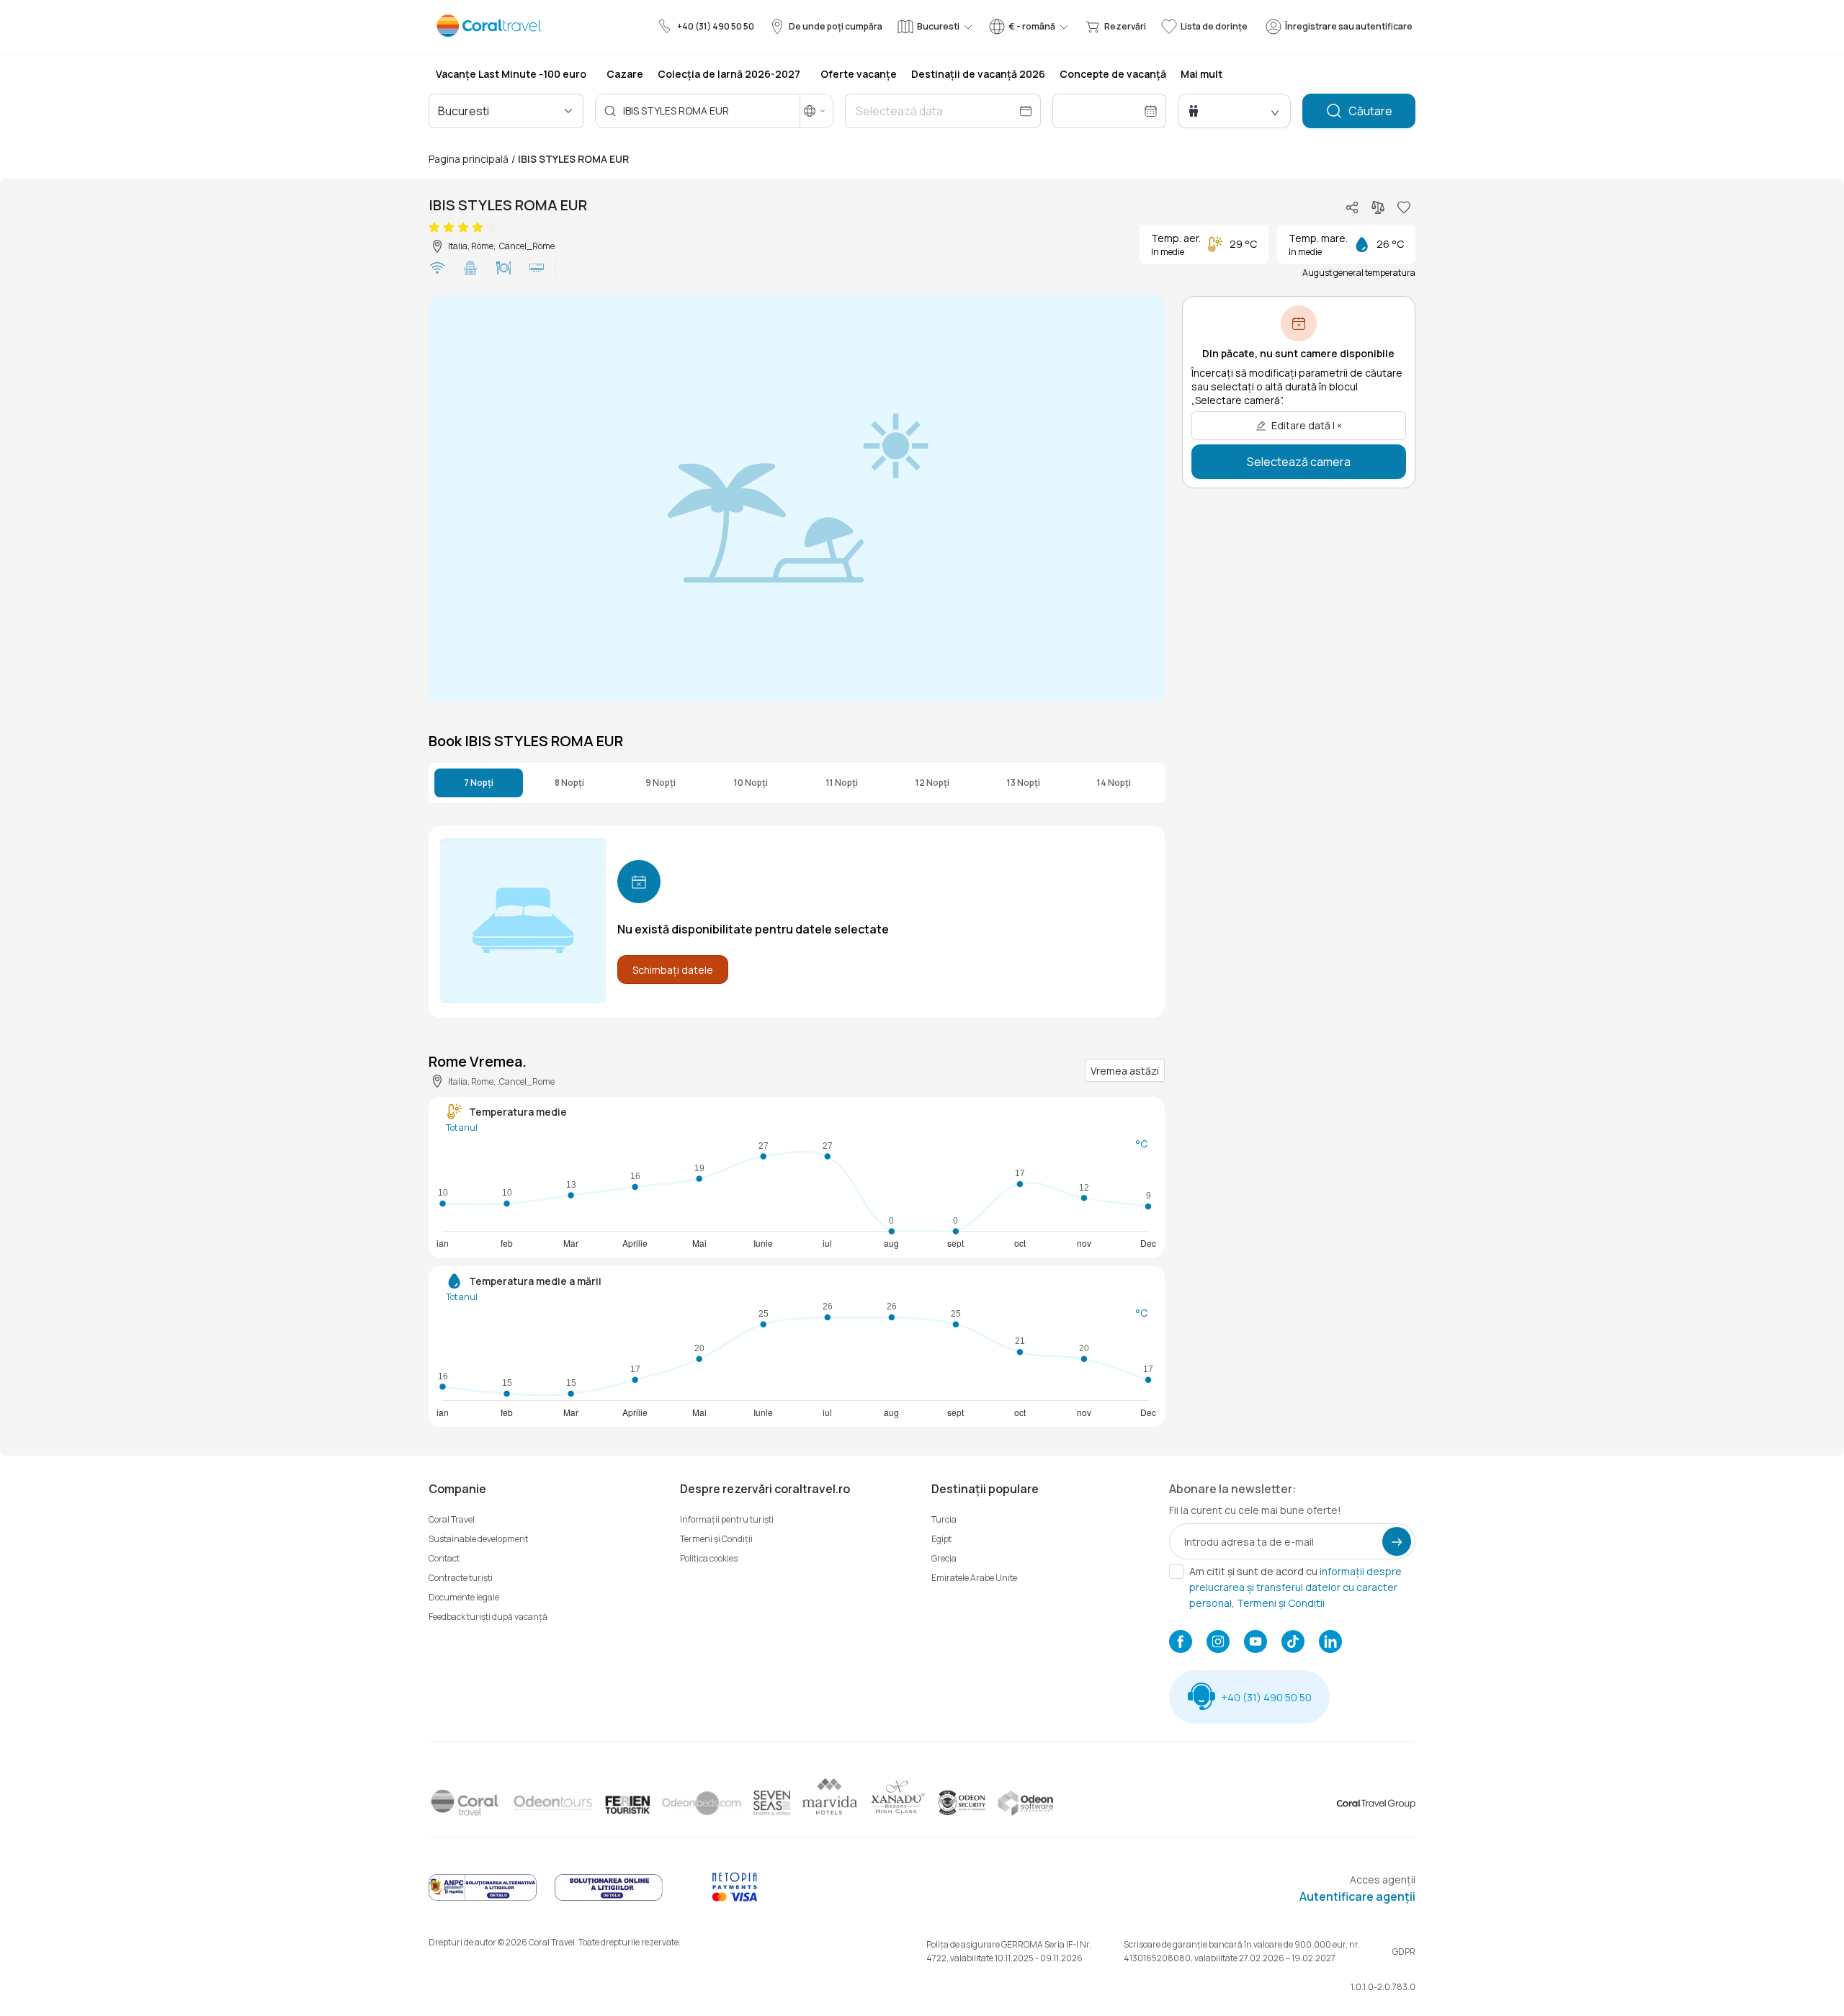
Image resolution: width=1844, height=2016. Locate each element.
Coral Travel (452, 1519)
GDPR (1404, 1952)
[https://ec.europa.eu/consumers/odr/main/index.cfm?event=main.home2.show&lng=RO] (609, 1898)
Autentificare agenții (1357, 1896)
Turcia (944, 1519)
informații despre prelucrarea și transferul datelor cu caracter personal (1295, 1587)
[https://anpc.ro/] (483, 1898)
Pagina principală (469, 159)
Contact (444, 1558)
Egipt (941, 1539)
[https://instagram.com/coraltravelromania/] (1218, 1643)
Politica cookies (709, 1558)
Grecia (944, 1558)
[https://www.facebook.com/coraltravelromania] (1181, 1643)
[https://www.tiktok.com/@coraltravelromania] (1293, 1643)
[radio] (434, 228)
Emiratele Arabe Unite (974, 1578)
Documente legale (464, 1597)
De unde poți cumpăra (836, 26)
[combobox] (500, 111)
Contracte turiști (461, 1578)
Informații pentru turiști (727, 1519)
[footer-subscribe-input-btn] (1397, 1541)
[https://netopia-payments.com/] (735, 1898)
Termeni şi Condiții (716, 1539)
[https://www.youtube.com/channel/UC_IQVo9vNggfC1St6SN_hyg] (1256, 1643)
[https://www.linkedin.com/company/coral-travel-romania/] (1330, 1643)
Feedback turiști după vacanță (488, 1617)
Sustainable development (478, 1539)
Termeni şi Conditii (1281, 1603)
